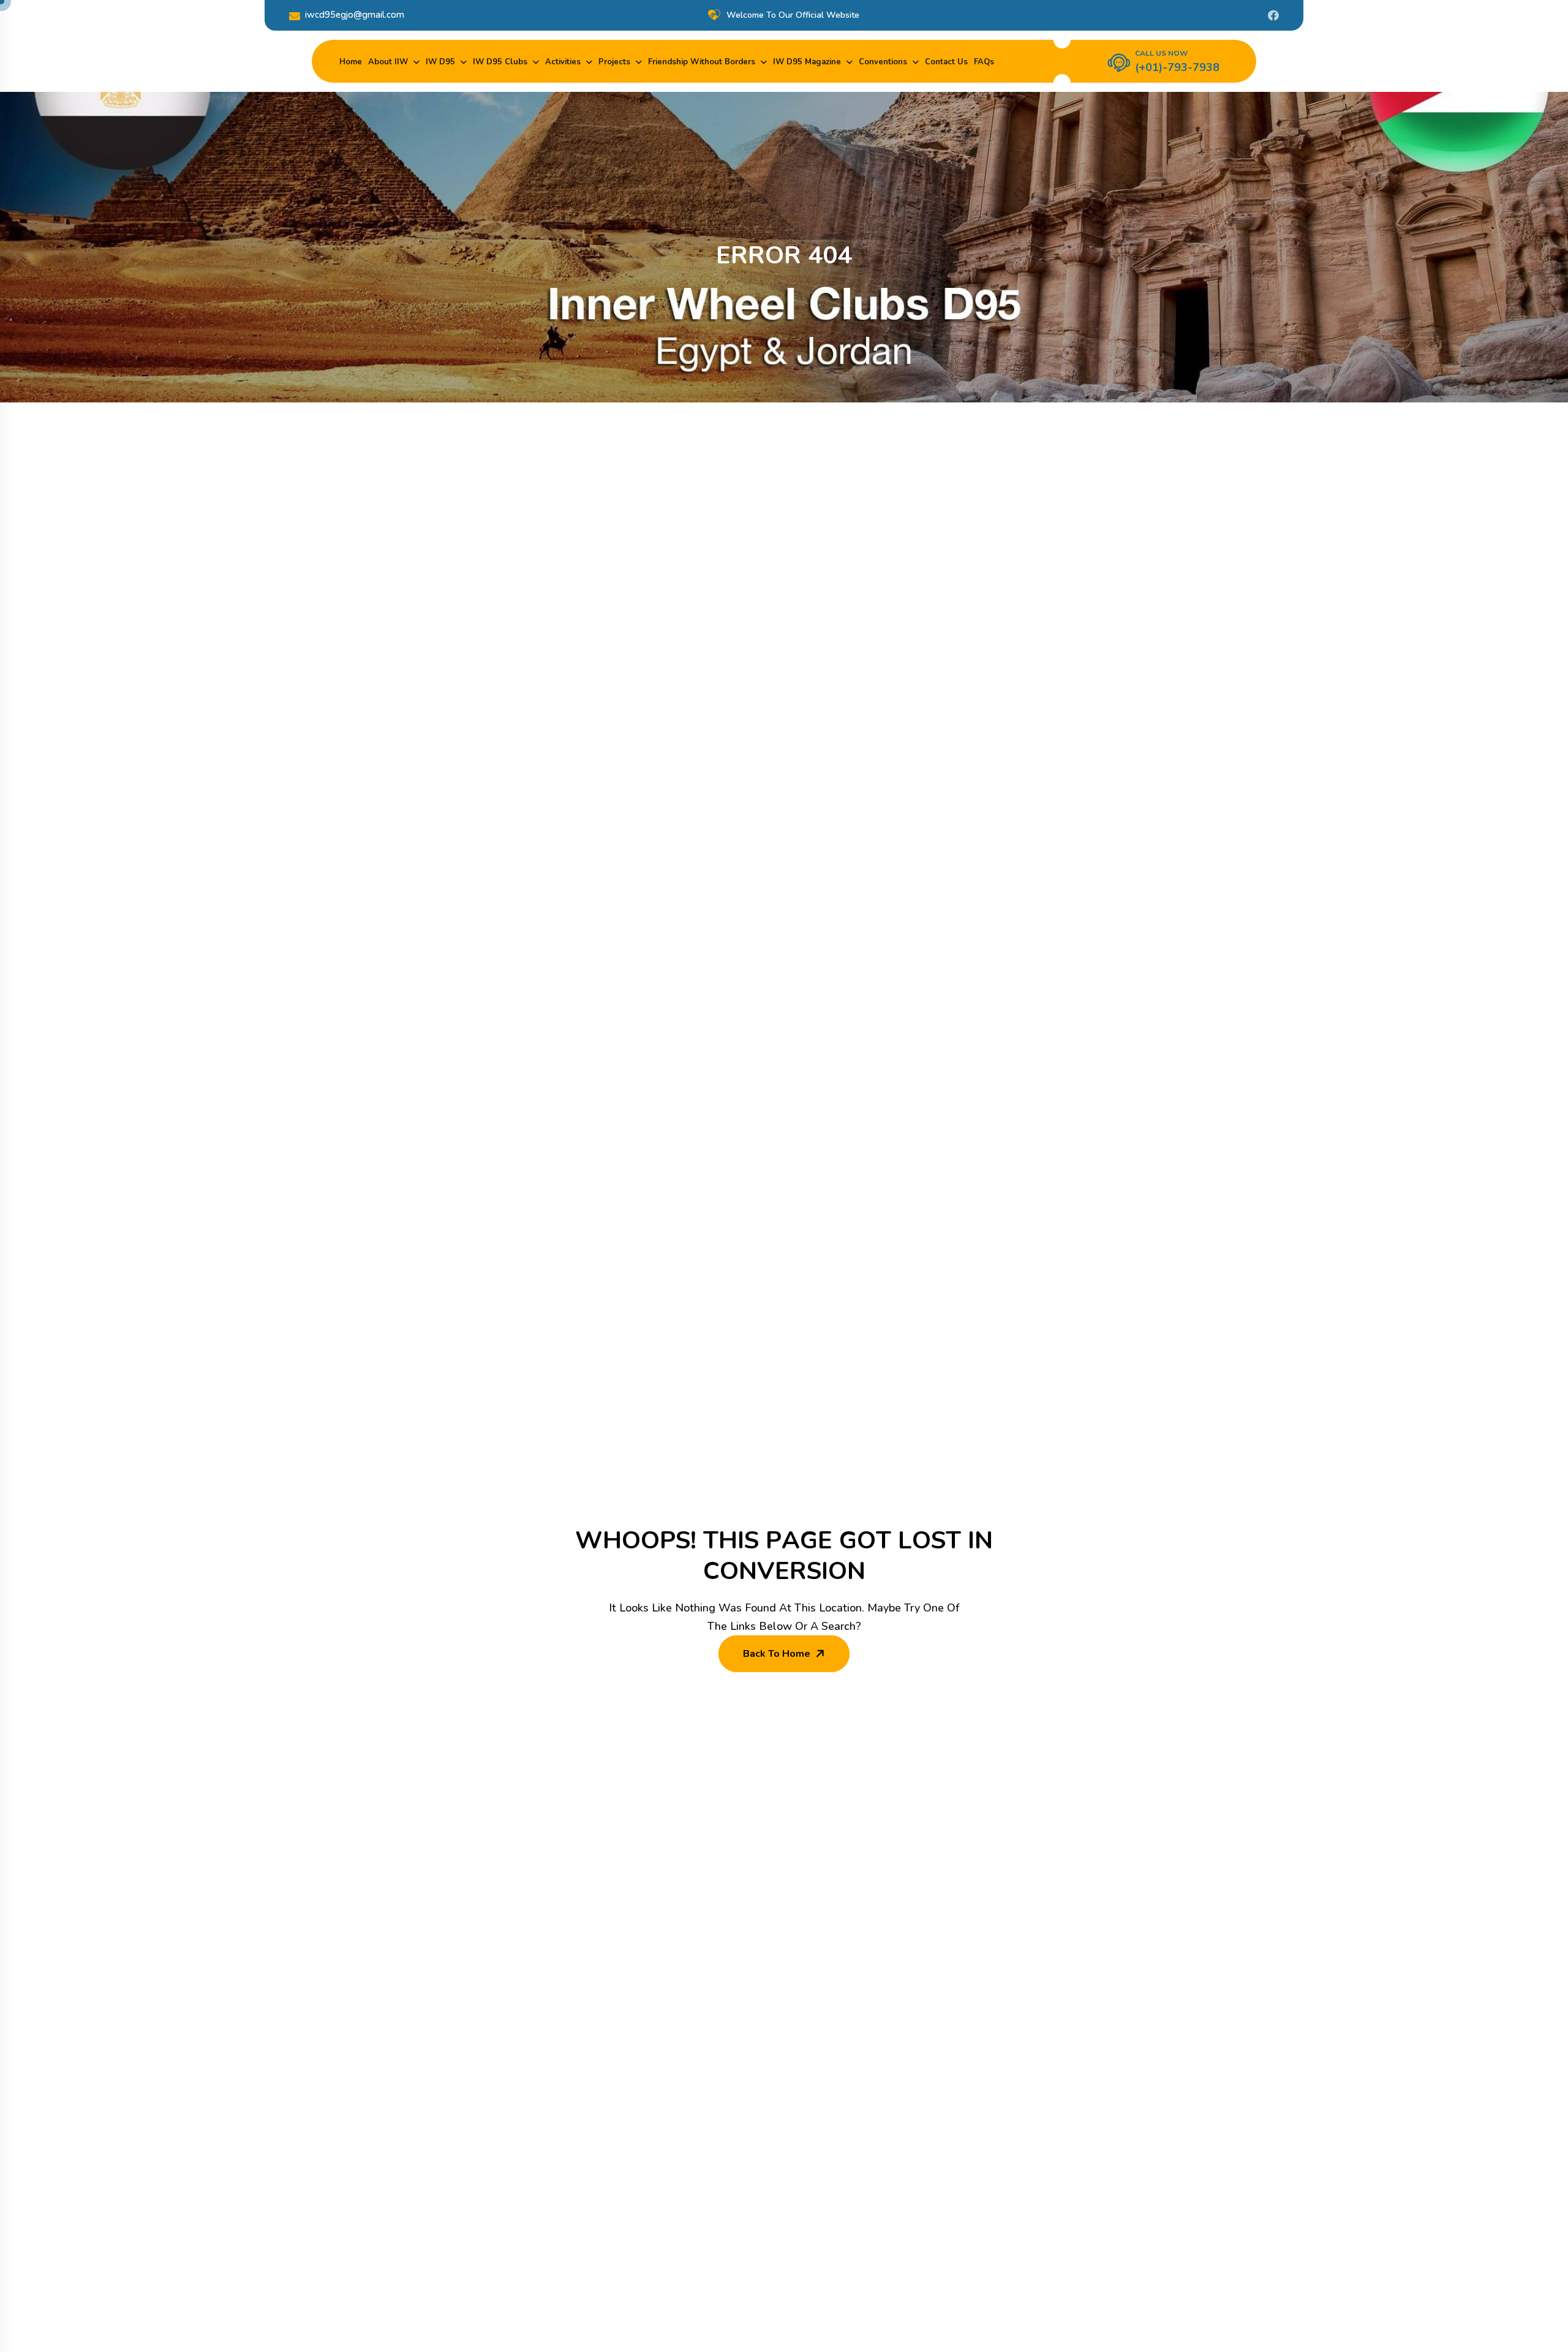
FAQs (984, 62)
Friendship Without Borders (702, 62)
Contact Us (946, 62)
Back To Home (777, 1654)
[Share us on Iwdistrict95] (1273, 15)
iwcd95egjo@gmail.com (355, 15)
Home (351, 62)
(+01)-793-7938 (1177, 67)
